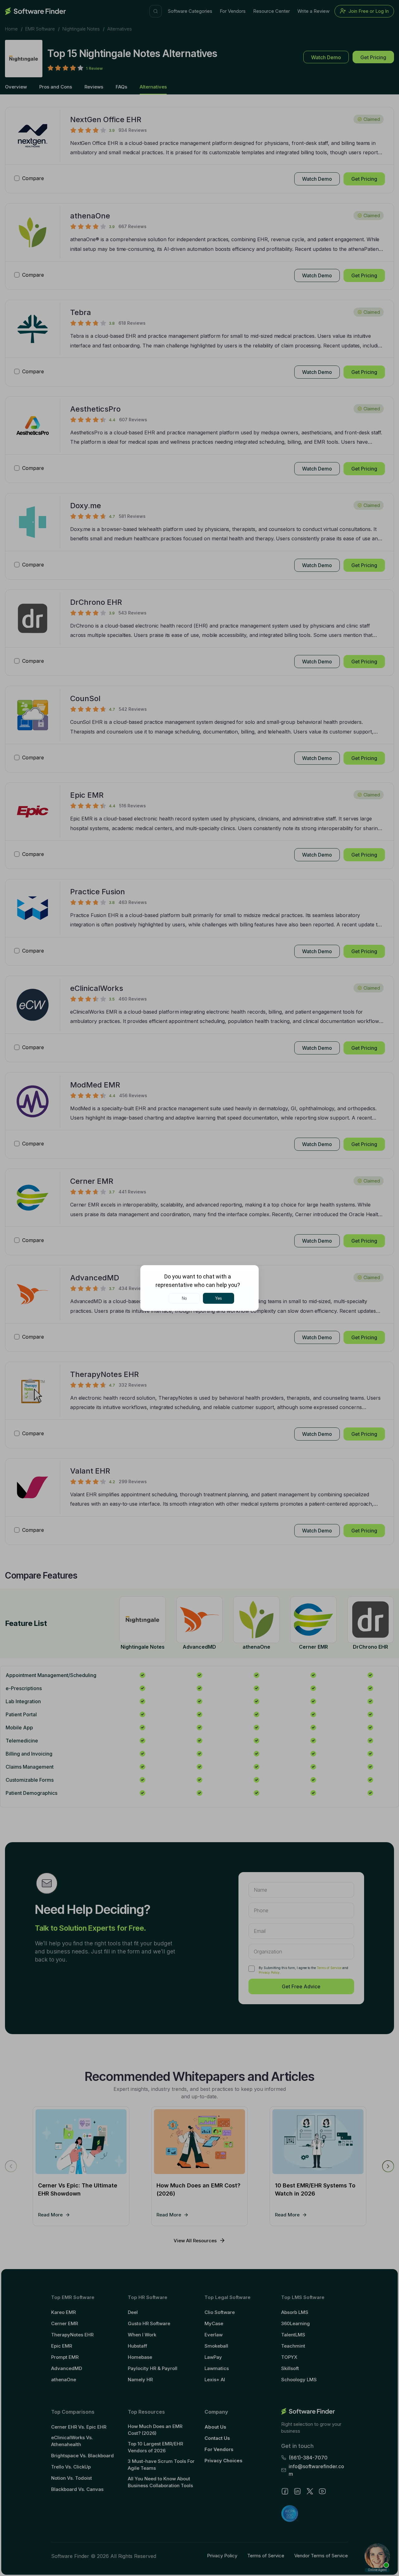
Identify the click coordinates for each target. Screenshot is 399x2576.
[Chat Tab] (199, 1288)
